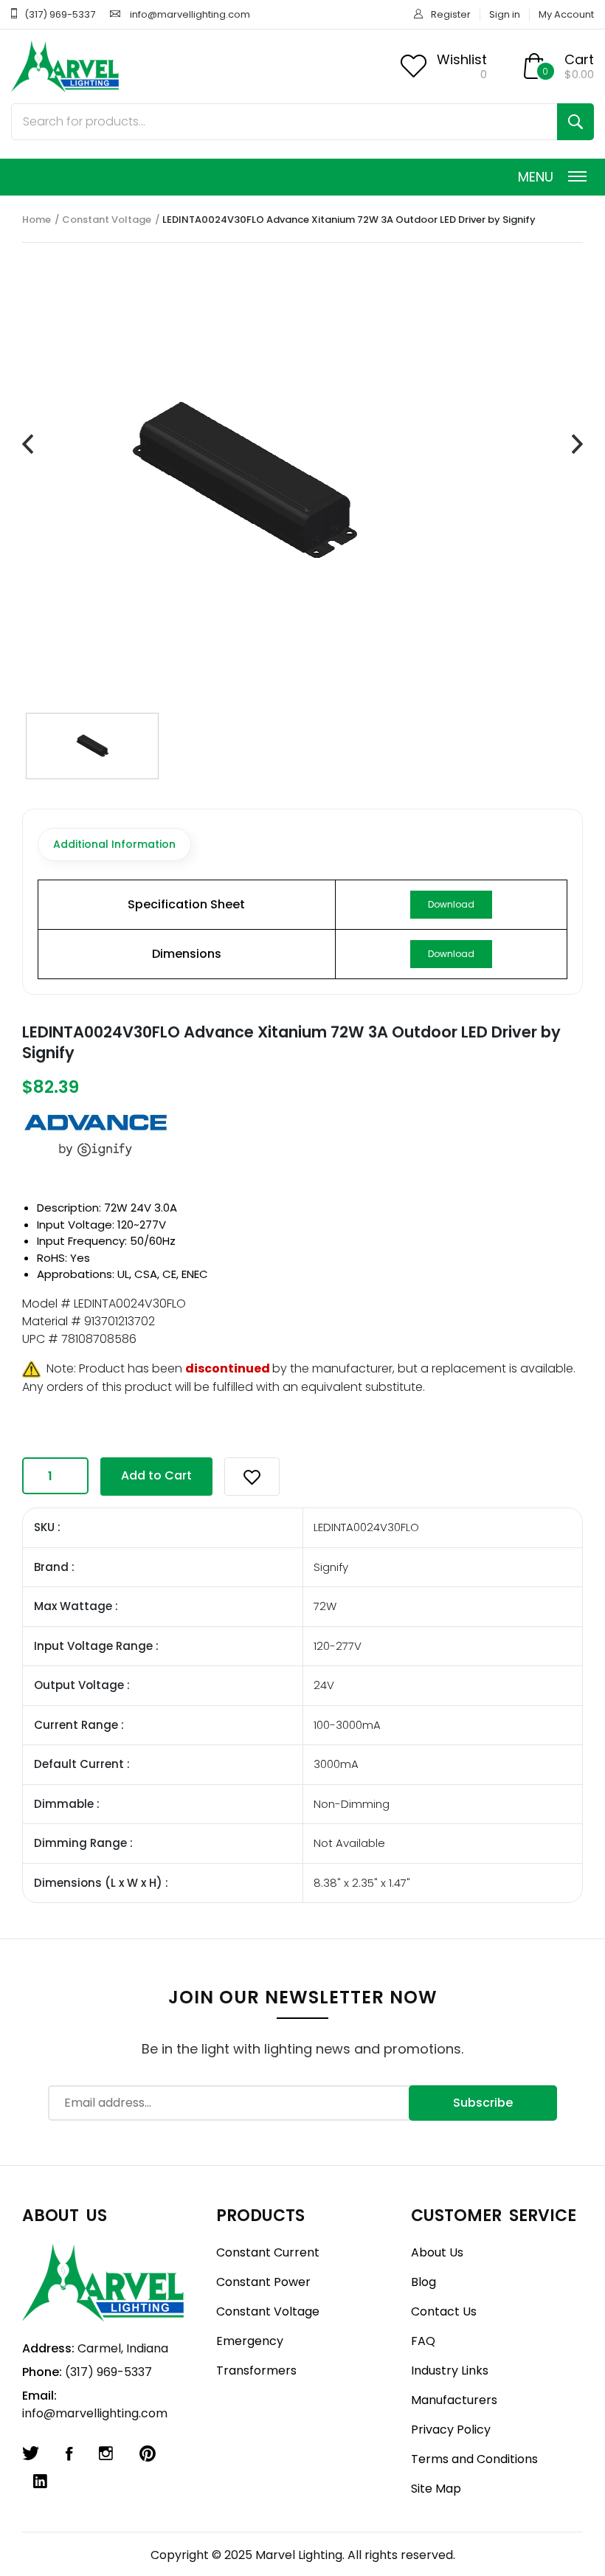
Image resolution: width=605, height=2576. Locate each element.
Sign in (505, 14)
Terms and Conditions (474, 2459)
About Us (437, 2252)
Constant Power (263, 2282)
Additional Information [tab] (114, 844)
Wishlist (462, 59)
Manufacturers (454, 2400)
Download (451, 904)
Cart (579, 59)
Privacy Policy (451, 2430)
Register (451, 14)
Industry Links (450, 2370)
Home (37, 220)
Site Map (436, 2489)
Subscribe (483, 2103)
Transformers (256, 2370)
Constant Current (268, 2252)
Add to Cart (156, 1475)
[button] (252, 1477)
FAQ (423, 2341)
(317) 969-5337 (60, 14)
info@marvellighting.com (190, 14)
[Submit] (575, 122)
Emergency (250, 2341)
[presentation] (28, 445)
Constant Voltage (107, 220)
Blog (423, 2282)
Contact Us (444, 2311)
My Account (566, 14)
